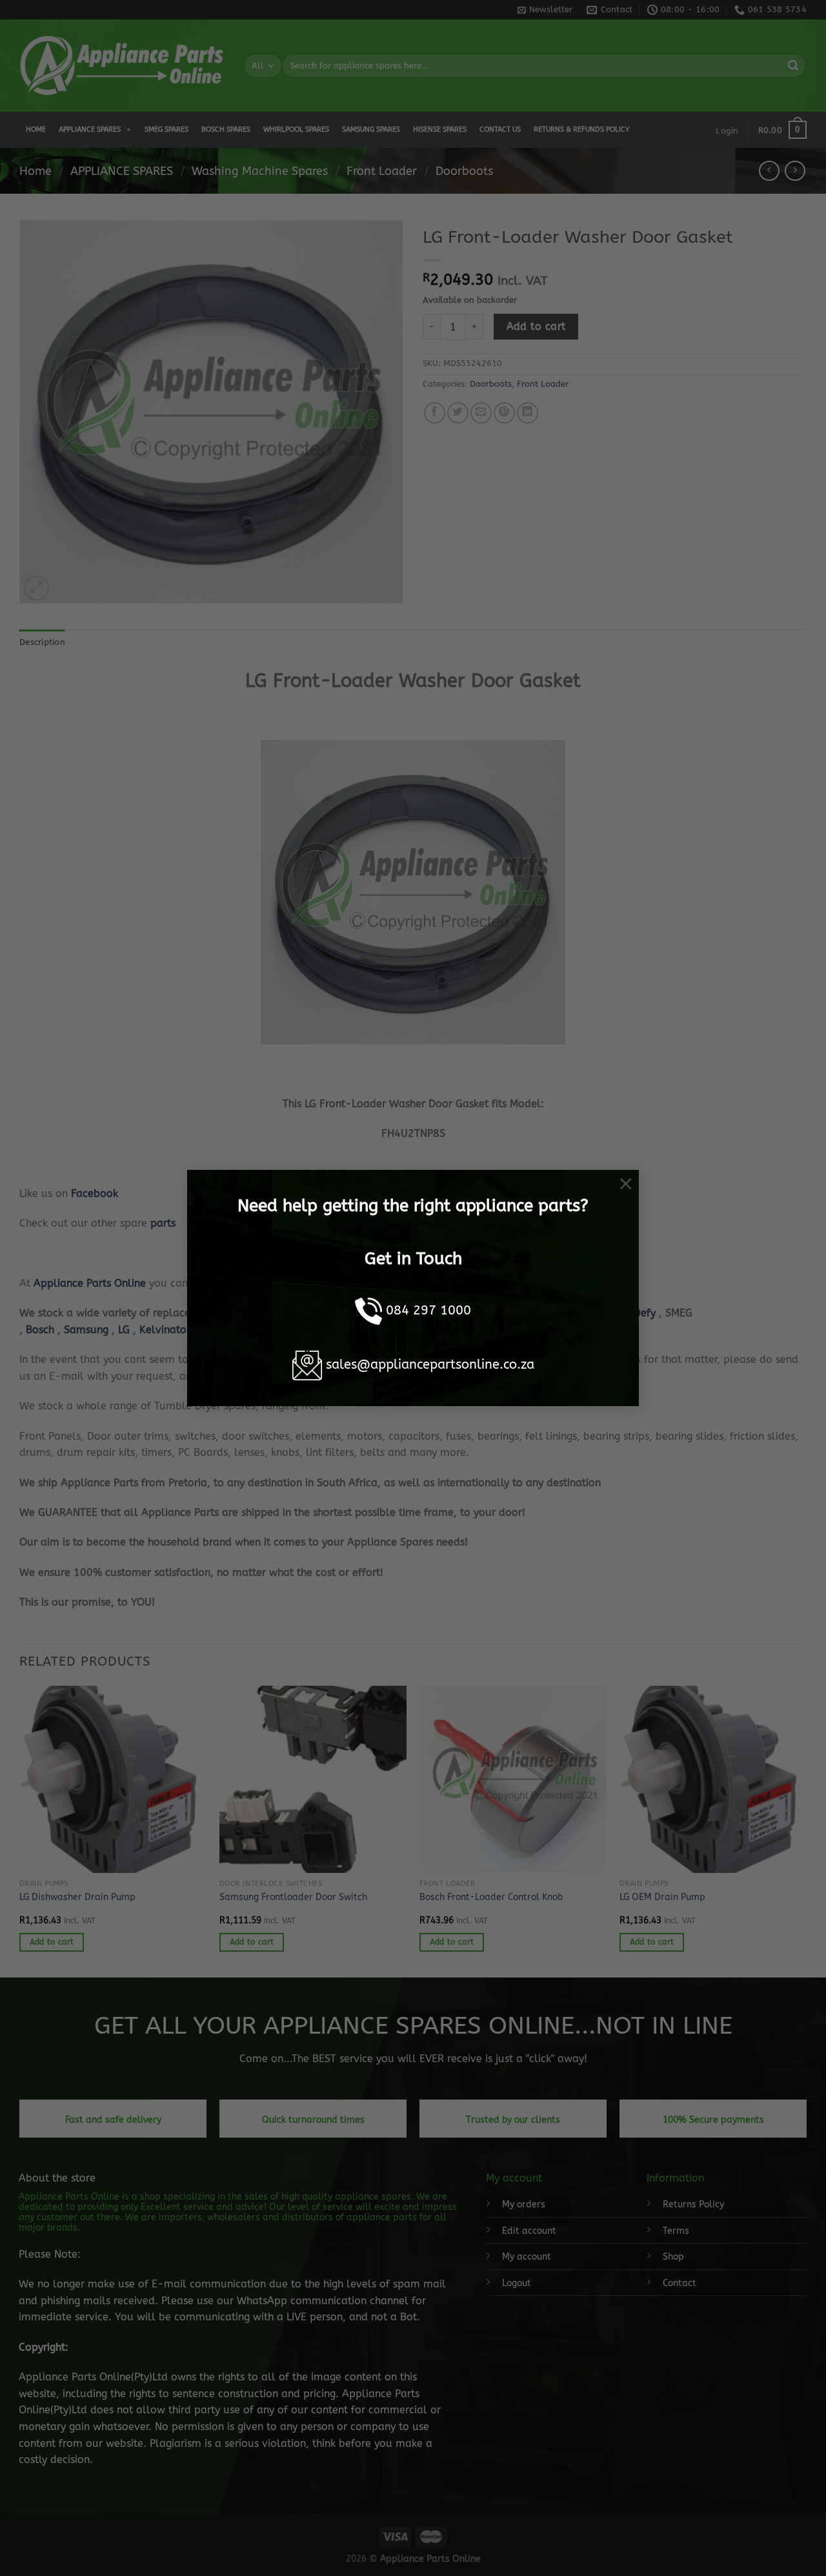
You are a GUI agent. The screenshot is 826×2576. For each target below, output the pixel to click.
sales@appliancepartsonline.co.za (430, 1365)
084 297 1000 (428, 1310)
